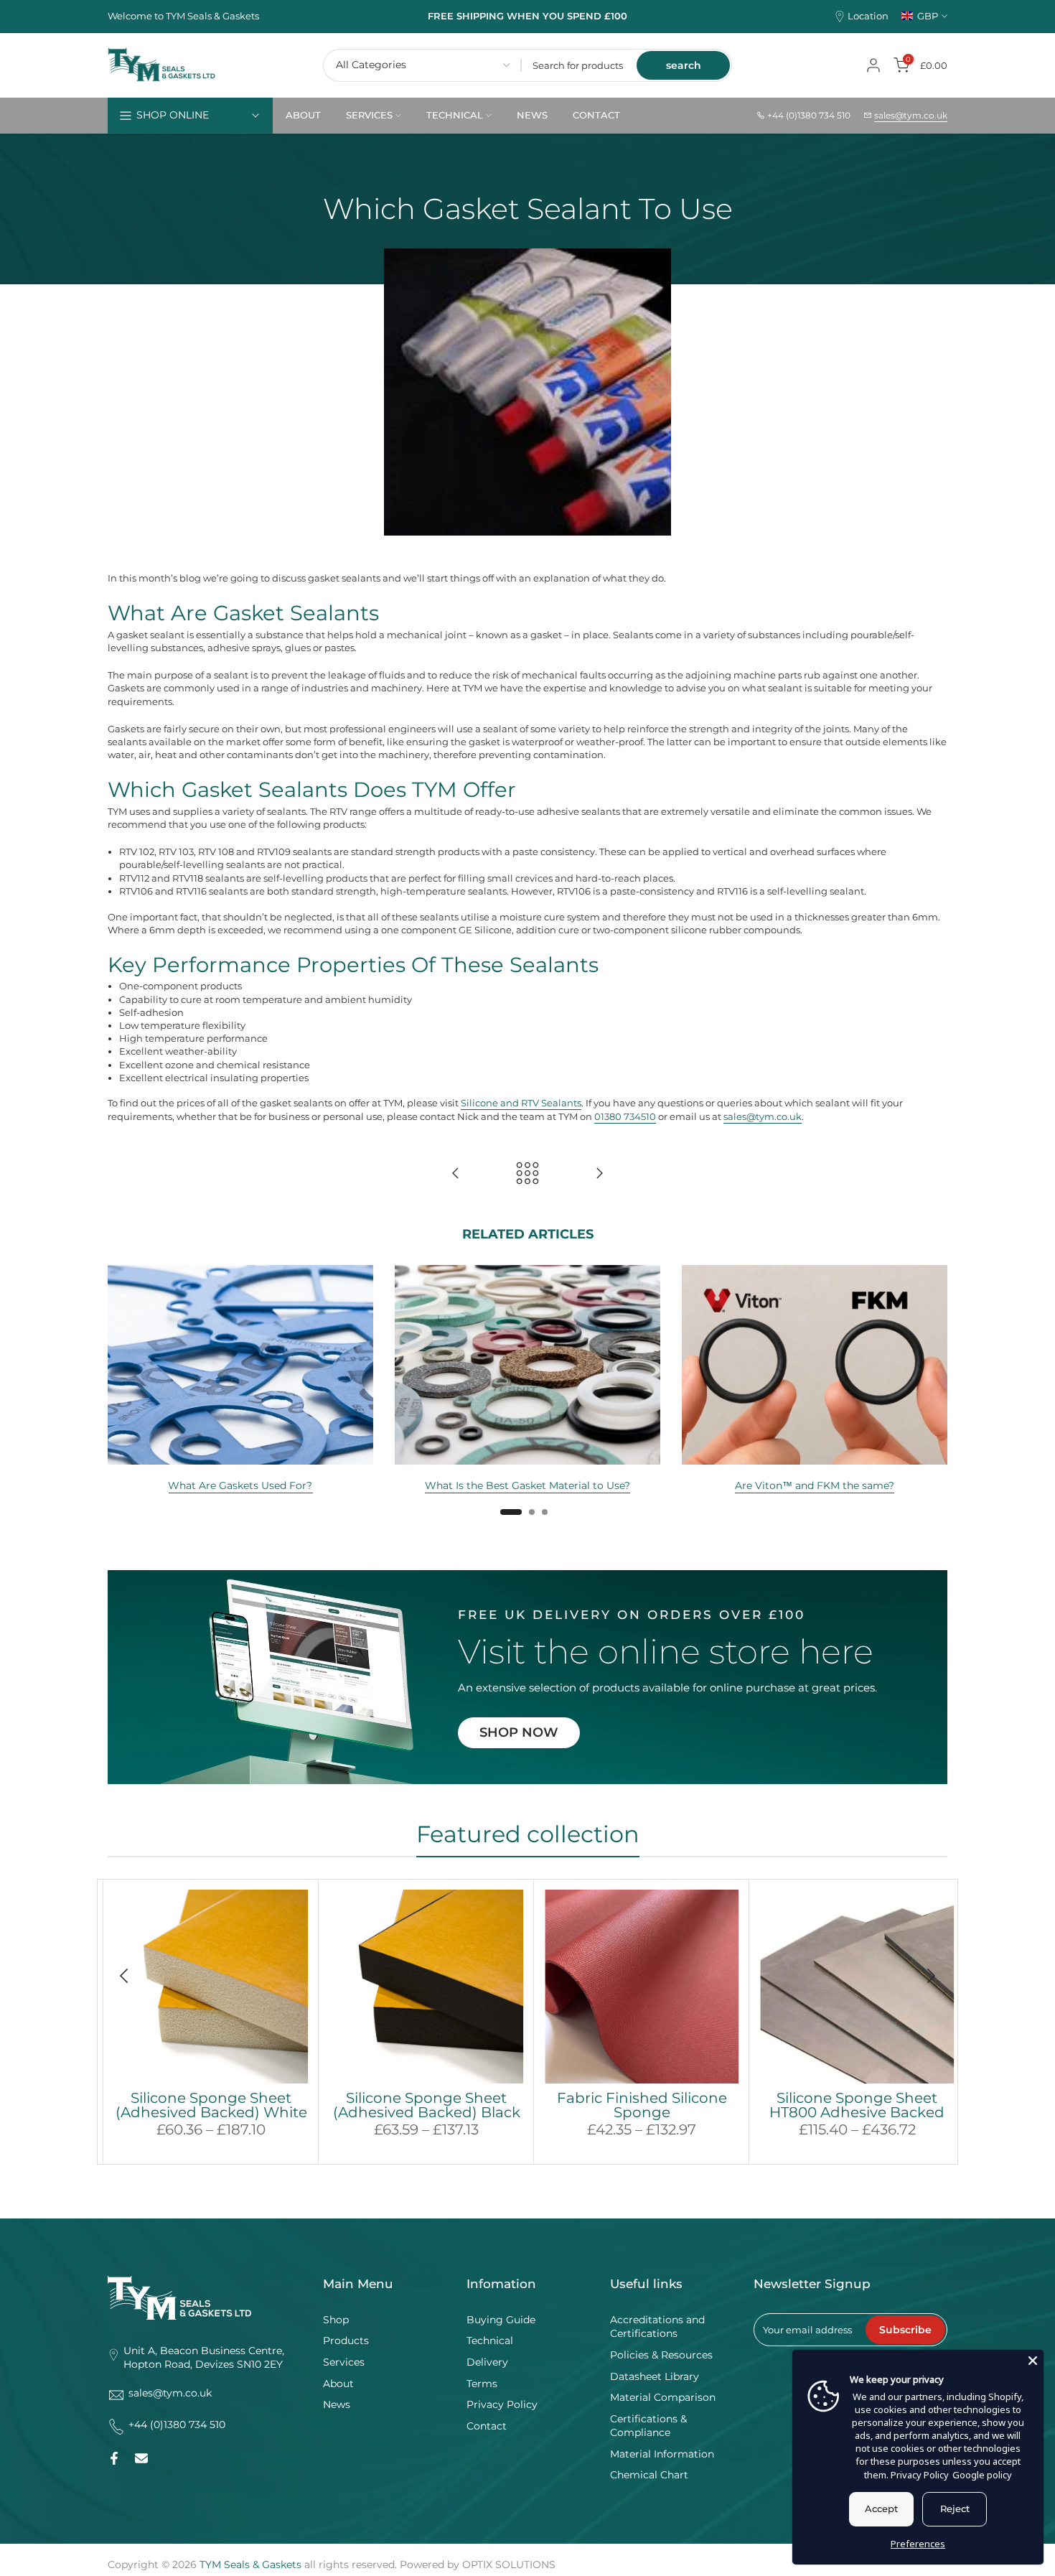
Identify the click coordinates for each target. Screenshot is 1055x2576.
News (337, 2404)
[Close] (1033, 2361)
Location (868, 16)
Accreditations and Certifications (657, 2327)
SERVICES (369, 115)
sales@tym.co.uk (911, 115)
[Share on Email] (141, 2458)
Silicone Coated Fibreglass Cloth (435, 2105)
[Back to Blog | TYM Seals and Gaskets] (527, 1174)
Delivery (487, 2362)
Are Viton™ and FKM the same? (815, 1485)
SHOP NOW (519, 1732)
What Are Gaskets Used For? (240, 1485)
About (338, 2384)
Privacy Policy (502, 2404)
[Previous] (126, 1976)
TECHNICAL (455, 115)
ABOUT (303, 115)
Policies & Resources (661, 2355)
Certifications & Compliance (648, 2426)
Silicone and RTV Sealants (521, 1103)
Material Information (662, 2454)
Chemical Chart (649, 2475)
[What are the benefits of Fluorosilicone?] (599, 1174)
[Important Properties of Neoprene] (456, 1174)
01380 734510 (625, 1116)
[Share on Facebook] (114, 2458)
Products (346, 2341)
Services (344, 2362)
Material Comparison (663, 2397)
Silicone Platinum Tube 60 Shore (651, 2105)
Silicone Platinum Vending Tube (866, 2105)
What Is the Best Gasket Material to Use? (527, 1485)
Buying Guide (501, 2320)
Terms (482, 2384)
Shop (336, 2320)
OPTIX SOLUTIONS (509, 2565)
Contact (487, 2426)
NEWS (532, 115)
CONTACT (596, 115)
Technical (490, 2341)
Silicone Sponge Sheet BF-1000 (220, 2105)
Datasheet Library (655, 2376)
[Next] (929, 1976)
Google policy (982, 2475)
